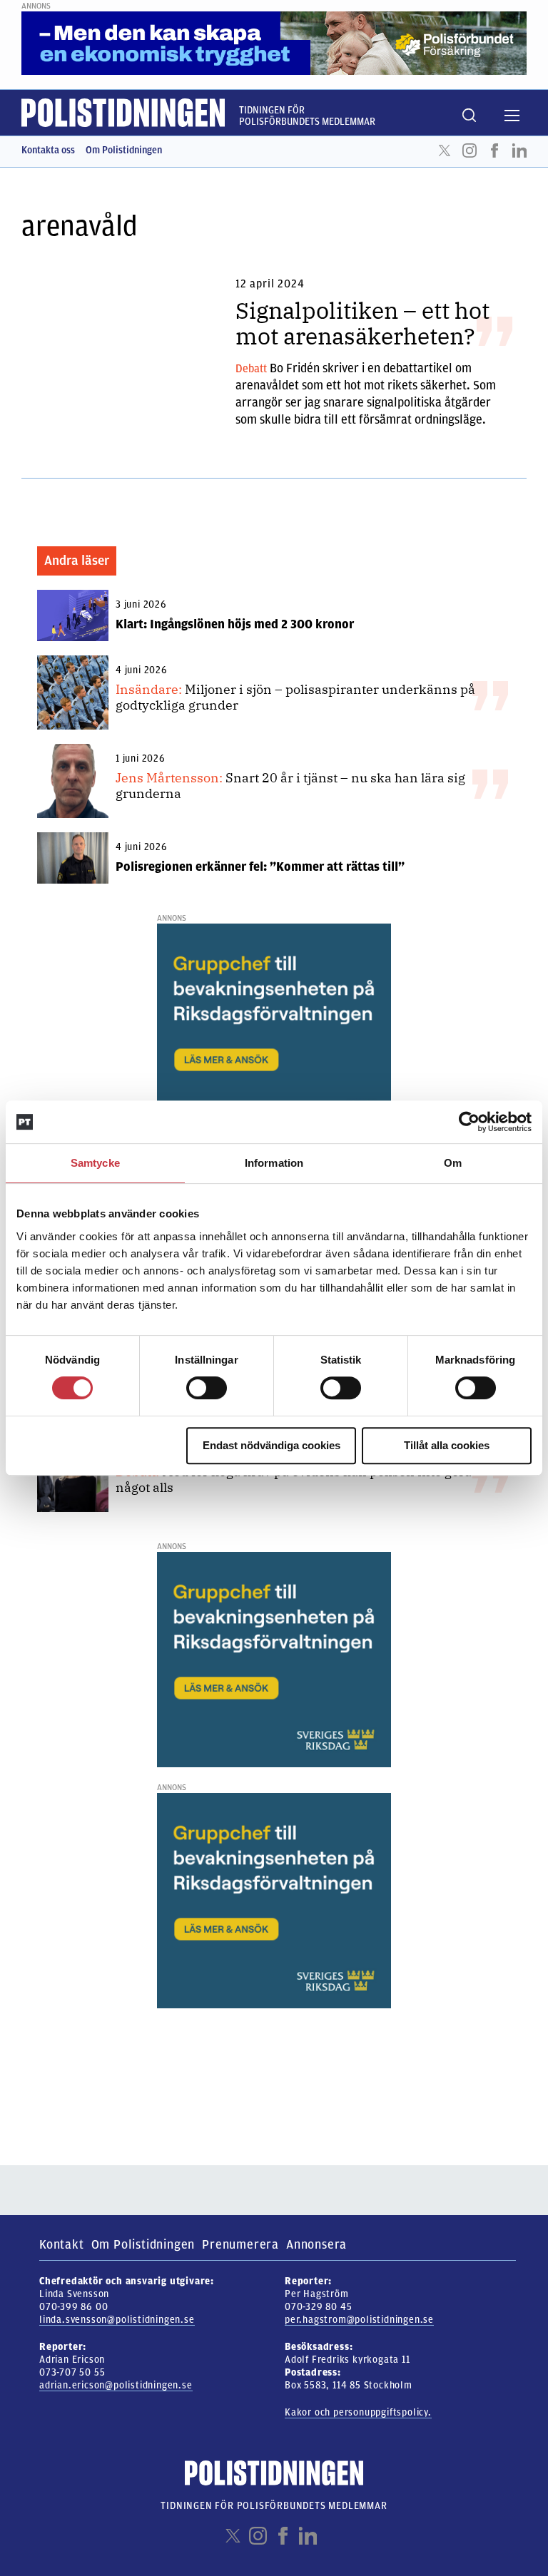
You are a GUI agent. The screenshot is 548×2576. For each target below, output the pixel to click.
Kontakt (62, 2244)
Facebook (494, 150)
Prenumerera (240, 2244)
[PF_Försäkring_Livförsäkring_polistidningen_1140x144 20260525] (274, 43)
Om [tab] (453, 1163)
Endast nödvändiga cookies (272, 1445)
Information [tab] (274, 1163)
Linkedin (519, 150)
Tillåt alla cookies (447, 1445)
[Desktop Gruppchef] (274, 1031)
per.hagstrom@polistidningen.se (359, 2320)
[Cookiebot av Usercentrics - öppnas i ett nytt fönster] (469, 1122)
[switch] (207, 1388)
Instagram (470, 150)
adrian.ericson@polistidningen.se (116, 2385)
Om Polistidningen (124, 150)
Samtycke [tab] (95, 1163)
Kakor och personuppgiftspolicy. (358, 2412)
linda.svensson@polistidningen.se (117, 2320)
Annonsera (316, 2244)
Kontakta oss (48, 150)
